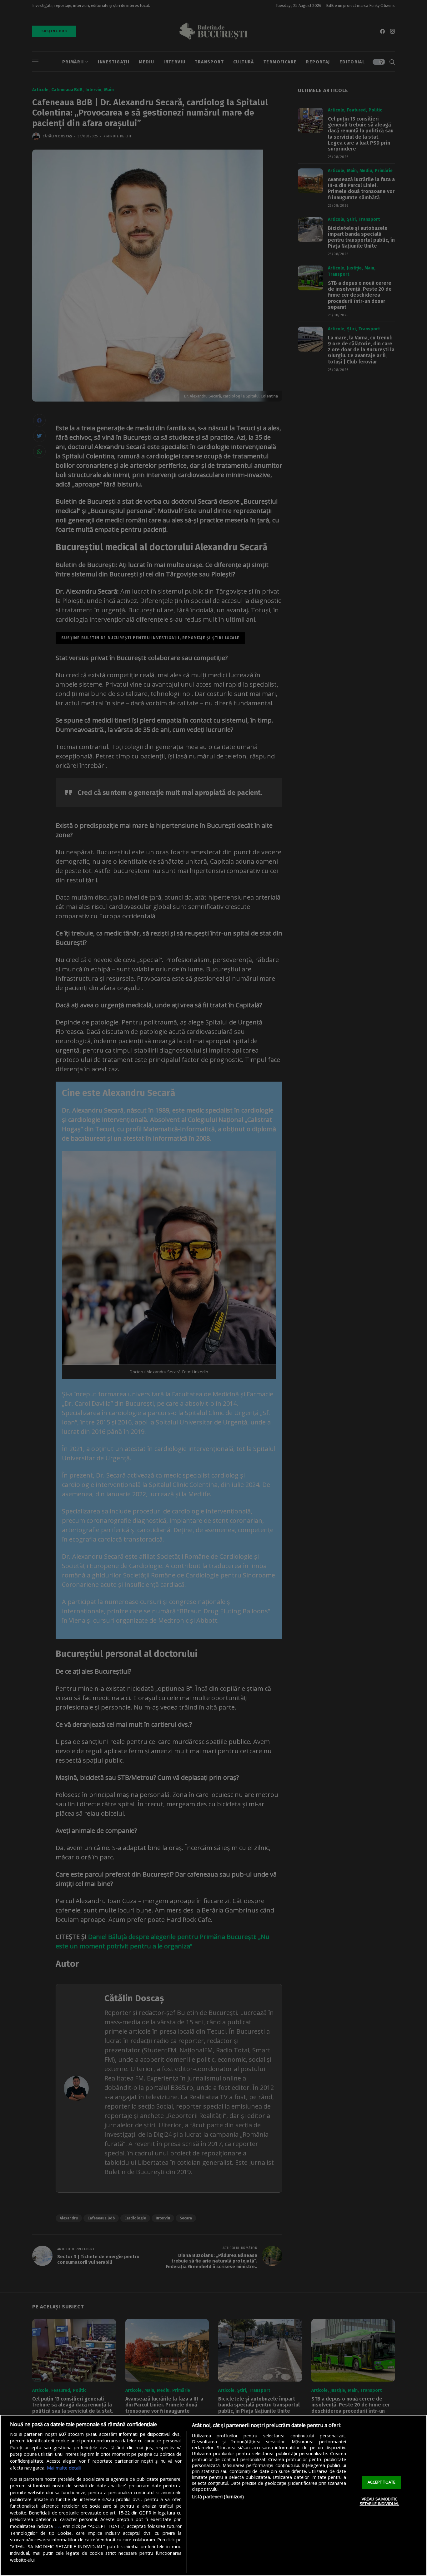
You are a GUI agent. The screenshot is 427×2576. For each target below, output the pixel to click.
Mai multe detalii (64, 2468)
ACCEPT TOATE (382, 2482)
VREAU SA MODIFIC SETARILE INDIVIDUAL (379, 2501)
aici (57, 2526)
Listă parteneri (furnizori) (218, 2497)
